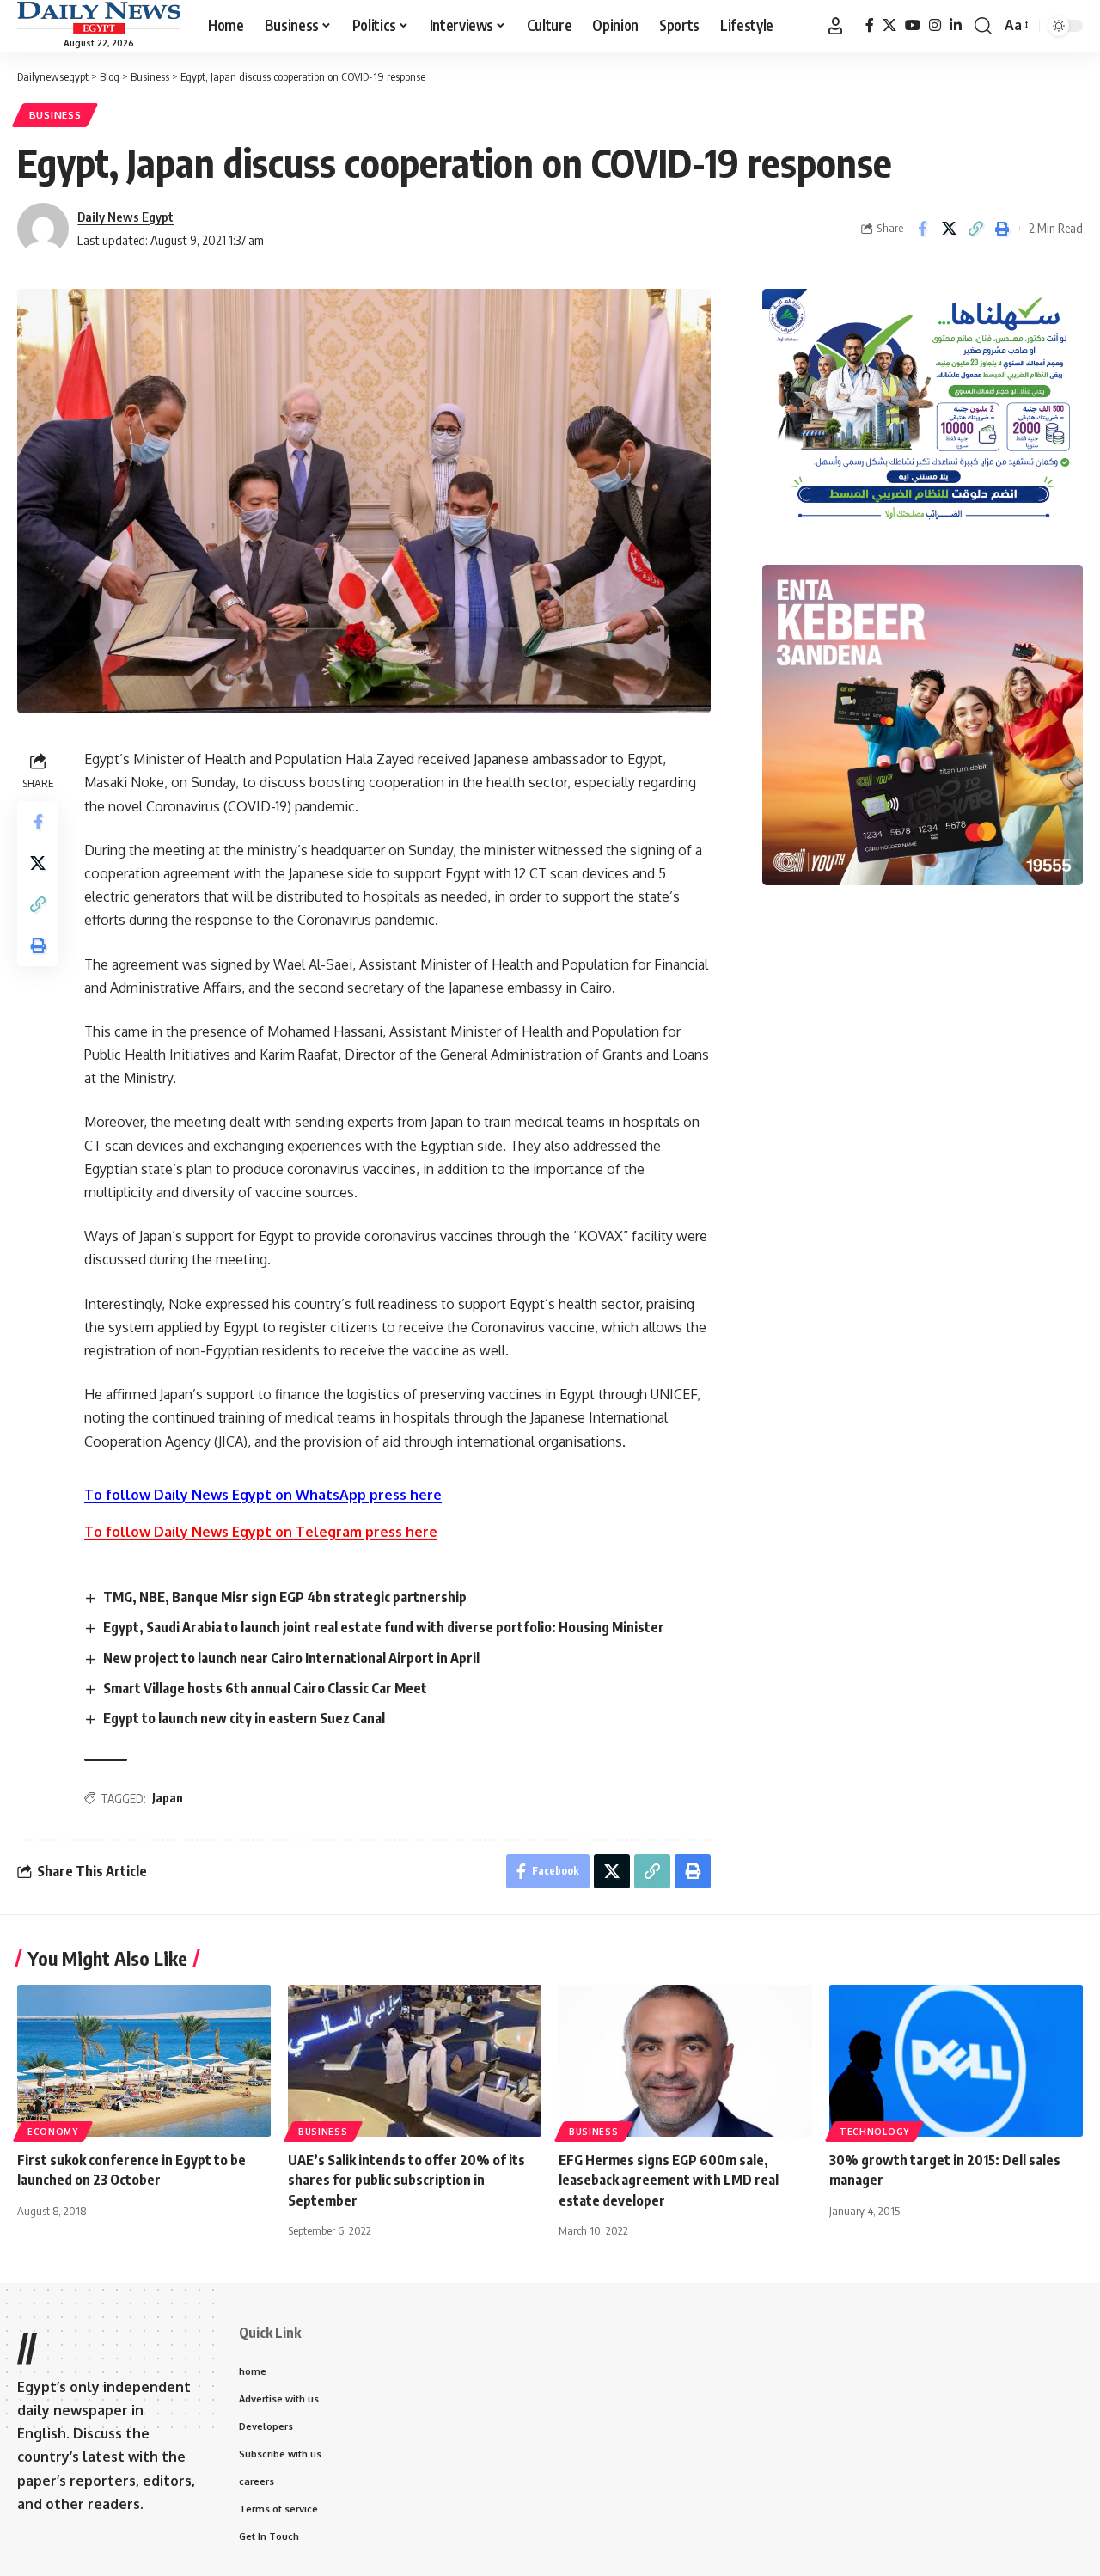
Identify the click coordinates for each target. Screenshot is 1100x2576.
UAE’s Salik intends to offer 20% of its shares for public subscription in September (406, 2180)
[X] (889, 25)
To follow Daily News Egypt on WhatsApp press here (263, 1495)
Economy (53, 2132)
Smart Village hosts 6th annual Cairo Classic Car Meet (265, 1688)
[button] (835, 26)
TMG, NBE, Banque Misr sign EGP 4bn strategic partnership (285, 1597)
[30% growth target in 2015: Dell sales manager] (956, 2061)
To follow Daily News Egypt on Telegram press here (261, 1532)
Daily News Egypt (125, 217)
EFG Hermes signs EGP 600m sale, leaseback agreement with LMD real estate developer (669, 2180)
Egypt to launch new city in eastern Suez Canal (244, 1718)
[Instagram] (935, 25)
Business (55, 115)
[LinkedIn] (956, 25)
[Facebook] (870, 25)
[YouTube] (913, 25)
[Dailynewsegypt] (99, 18)
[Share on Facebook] (922, 229)
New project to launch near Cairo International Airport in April (291, 1658)
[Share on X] (949, 229)
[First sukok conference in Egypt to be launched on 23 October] (144, 2061)
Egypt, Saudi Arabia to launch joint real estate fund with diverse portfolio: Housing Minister (384, 1627)
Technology (874, 2132)
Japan (168, 1798)
